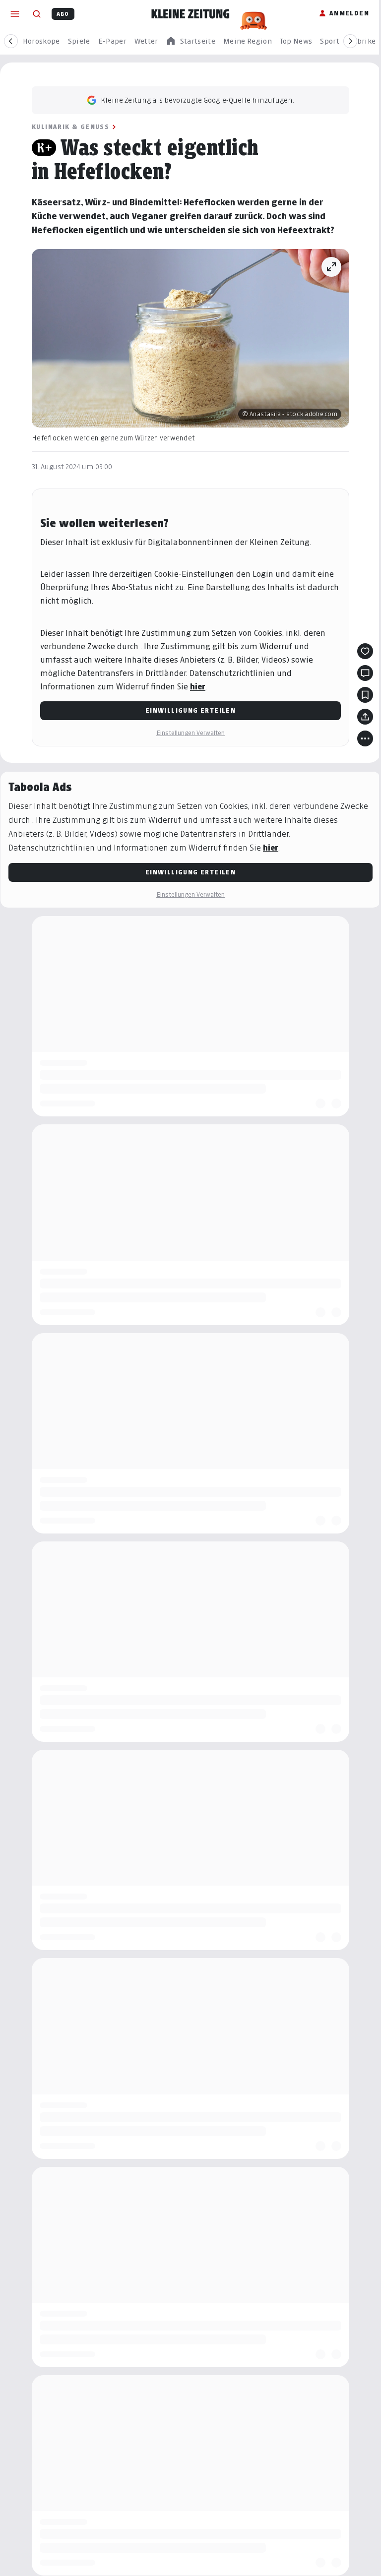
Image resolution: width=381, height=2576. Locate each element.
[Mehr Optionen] (365, 738)
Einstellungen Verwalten (190, 733)
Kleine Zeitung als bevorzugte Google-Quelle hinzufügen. (197, 100)
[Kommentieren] (365, 673)
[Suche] (37, 14)
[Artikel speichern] (365, 695)
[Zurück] (11, 41)
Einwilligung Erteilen (190, 710)
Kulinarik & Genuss (70, 127)
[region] (190, 41)
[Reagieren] (365, 651)
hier (198, 687)
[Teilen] (365, 717)
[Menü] (15, 14)
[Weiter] (350, 41)
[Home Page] (190, 14)
